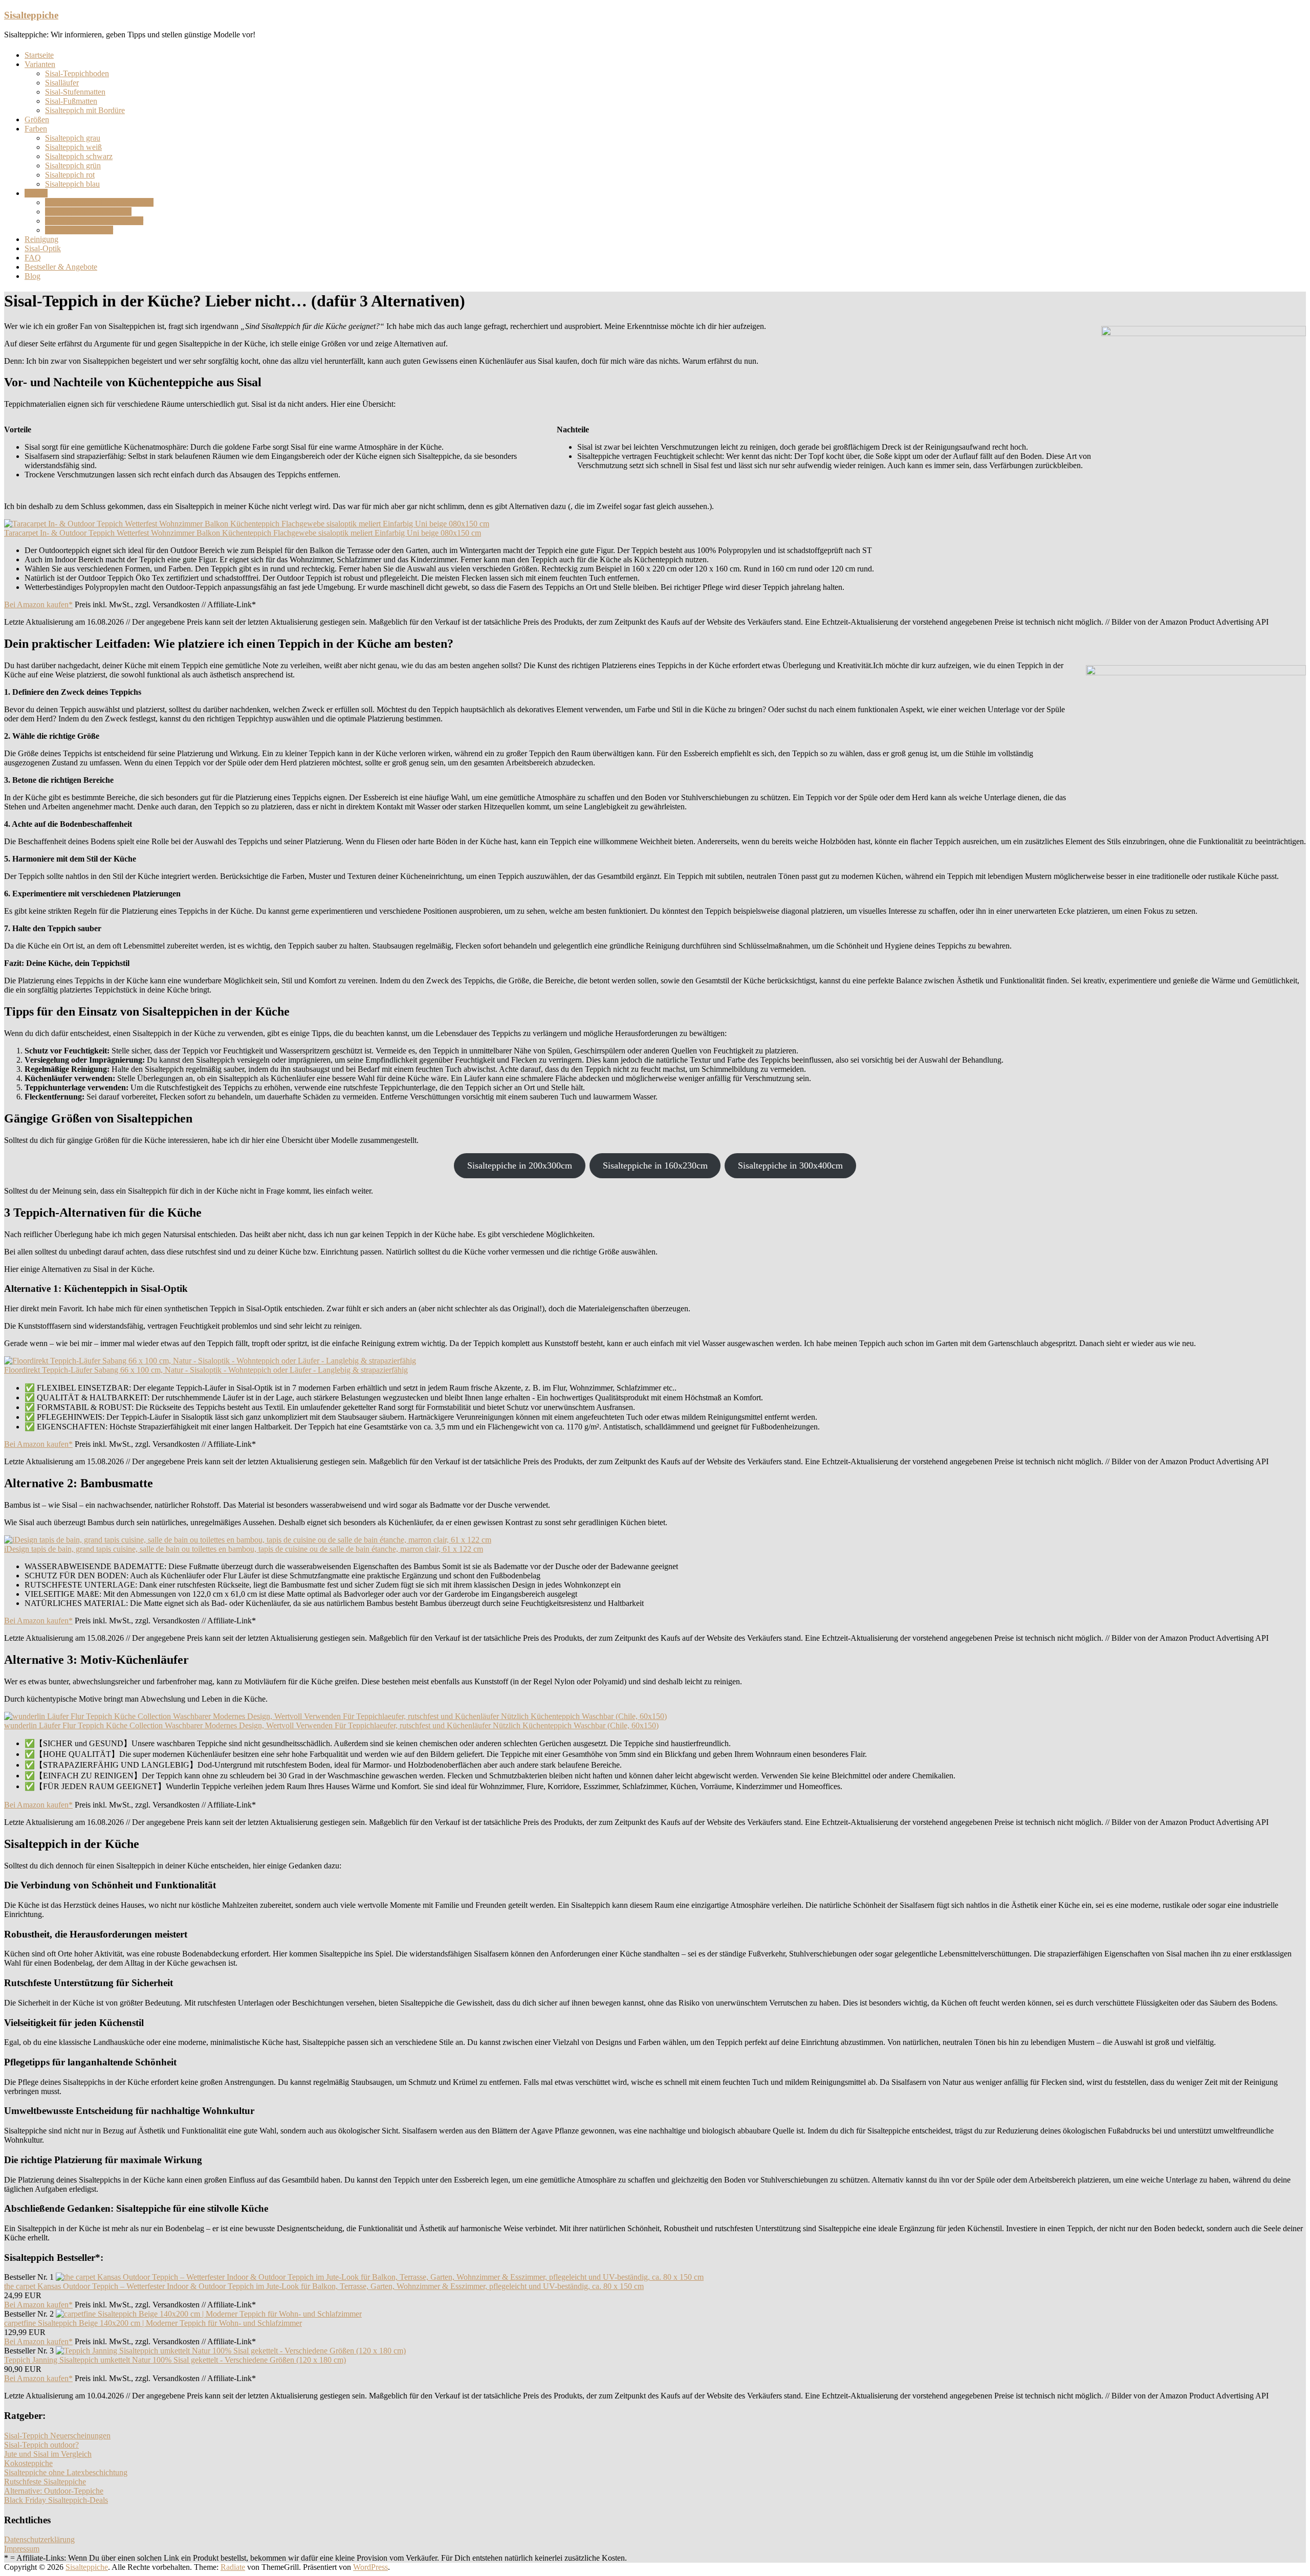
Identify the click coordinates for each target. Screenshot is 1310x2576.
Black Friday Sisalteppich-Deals (56, 2500)
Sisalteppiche (31, 15)
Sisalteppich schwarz (79, 156)
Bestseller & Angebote (61, 267)
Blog (32, 276)
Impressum (22, 2549)
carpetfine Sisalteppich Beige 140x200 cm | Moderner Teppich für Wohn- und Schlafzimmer (153, 2323)
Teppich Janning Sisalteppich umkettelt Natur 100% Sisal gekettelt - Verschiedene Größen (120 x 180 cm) (175, 2360)
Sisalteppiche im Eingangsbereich (99, 202)
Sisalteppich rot (70, 175)
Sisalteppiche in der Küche (88, 212)
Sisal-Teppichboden (77, 73)
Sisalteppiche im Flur (79, 230)
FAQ (33, 258)
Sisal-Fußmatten (71, 101)
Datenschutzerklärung (39, 2539)
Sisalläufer (62, 83)
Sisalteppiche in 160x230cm (655, 1165)
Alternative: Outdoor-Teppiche (54, 2491)
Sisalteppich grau (73, 138)
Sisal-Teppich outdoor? (41, 2445)
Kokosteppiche (28, 2463)
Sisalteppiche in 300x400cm (790, 1165)
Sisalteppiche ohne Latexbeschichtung (66, 2472)
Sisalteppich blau (72, 184)
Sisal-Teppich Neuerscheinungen (57, 2436)
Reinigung (41, 239)
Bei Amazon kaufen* (38, 604)
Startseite (39, 55)
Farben (36, 129)
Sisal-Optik (43, 248)
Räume (36, 193)
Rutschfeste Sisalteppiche (45, 2482)
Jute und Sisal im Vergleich (48, 2454)
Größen (37, 119)
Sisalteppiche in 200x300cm (520, 1165)
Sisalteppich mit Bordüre (85, 110)
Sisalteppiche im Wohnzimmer (94, 221)
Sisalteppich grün (73, 166)
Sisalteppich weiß (73, 147)
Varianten (40, 64)
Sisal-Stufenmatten (75, 92)
